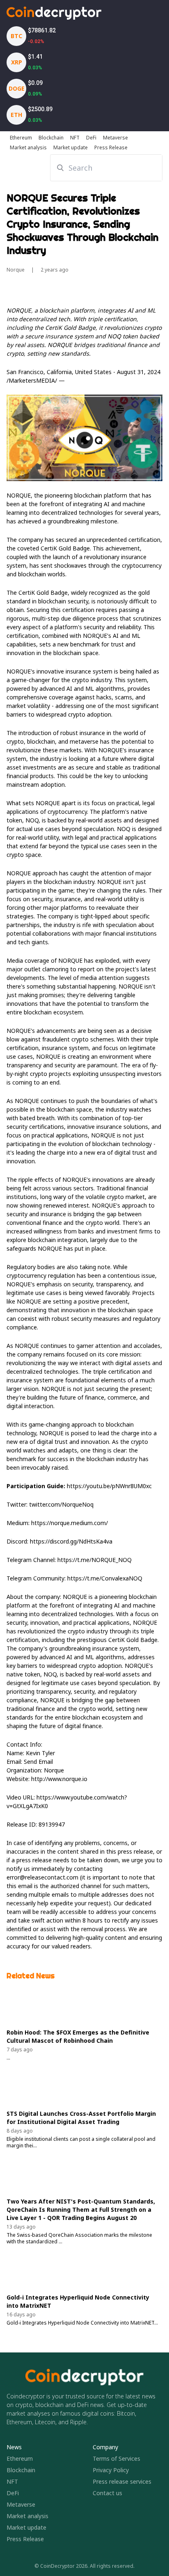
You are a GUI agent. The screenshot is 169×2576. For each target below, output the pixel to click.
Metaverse (21, 2504)
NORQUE (19, 495)
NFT (12, 2481)
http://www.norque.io (59, 1779)
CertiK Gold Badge (65, 548)
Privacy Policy (111, 2470)
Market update (26, 2527)
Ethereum (20, 2458)
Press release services (122, 2481)
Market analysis (27, 2516)
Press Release (25, 2539)
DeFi (13, 2493)
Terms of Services (116, 2458)
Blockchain (21, 2470)
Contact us (107, 2493)
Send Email (38, 1762)
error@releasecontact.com (42, 1877)
